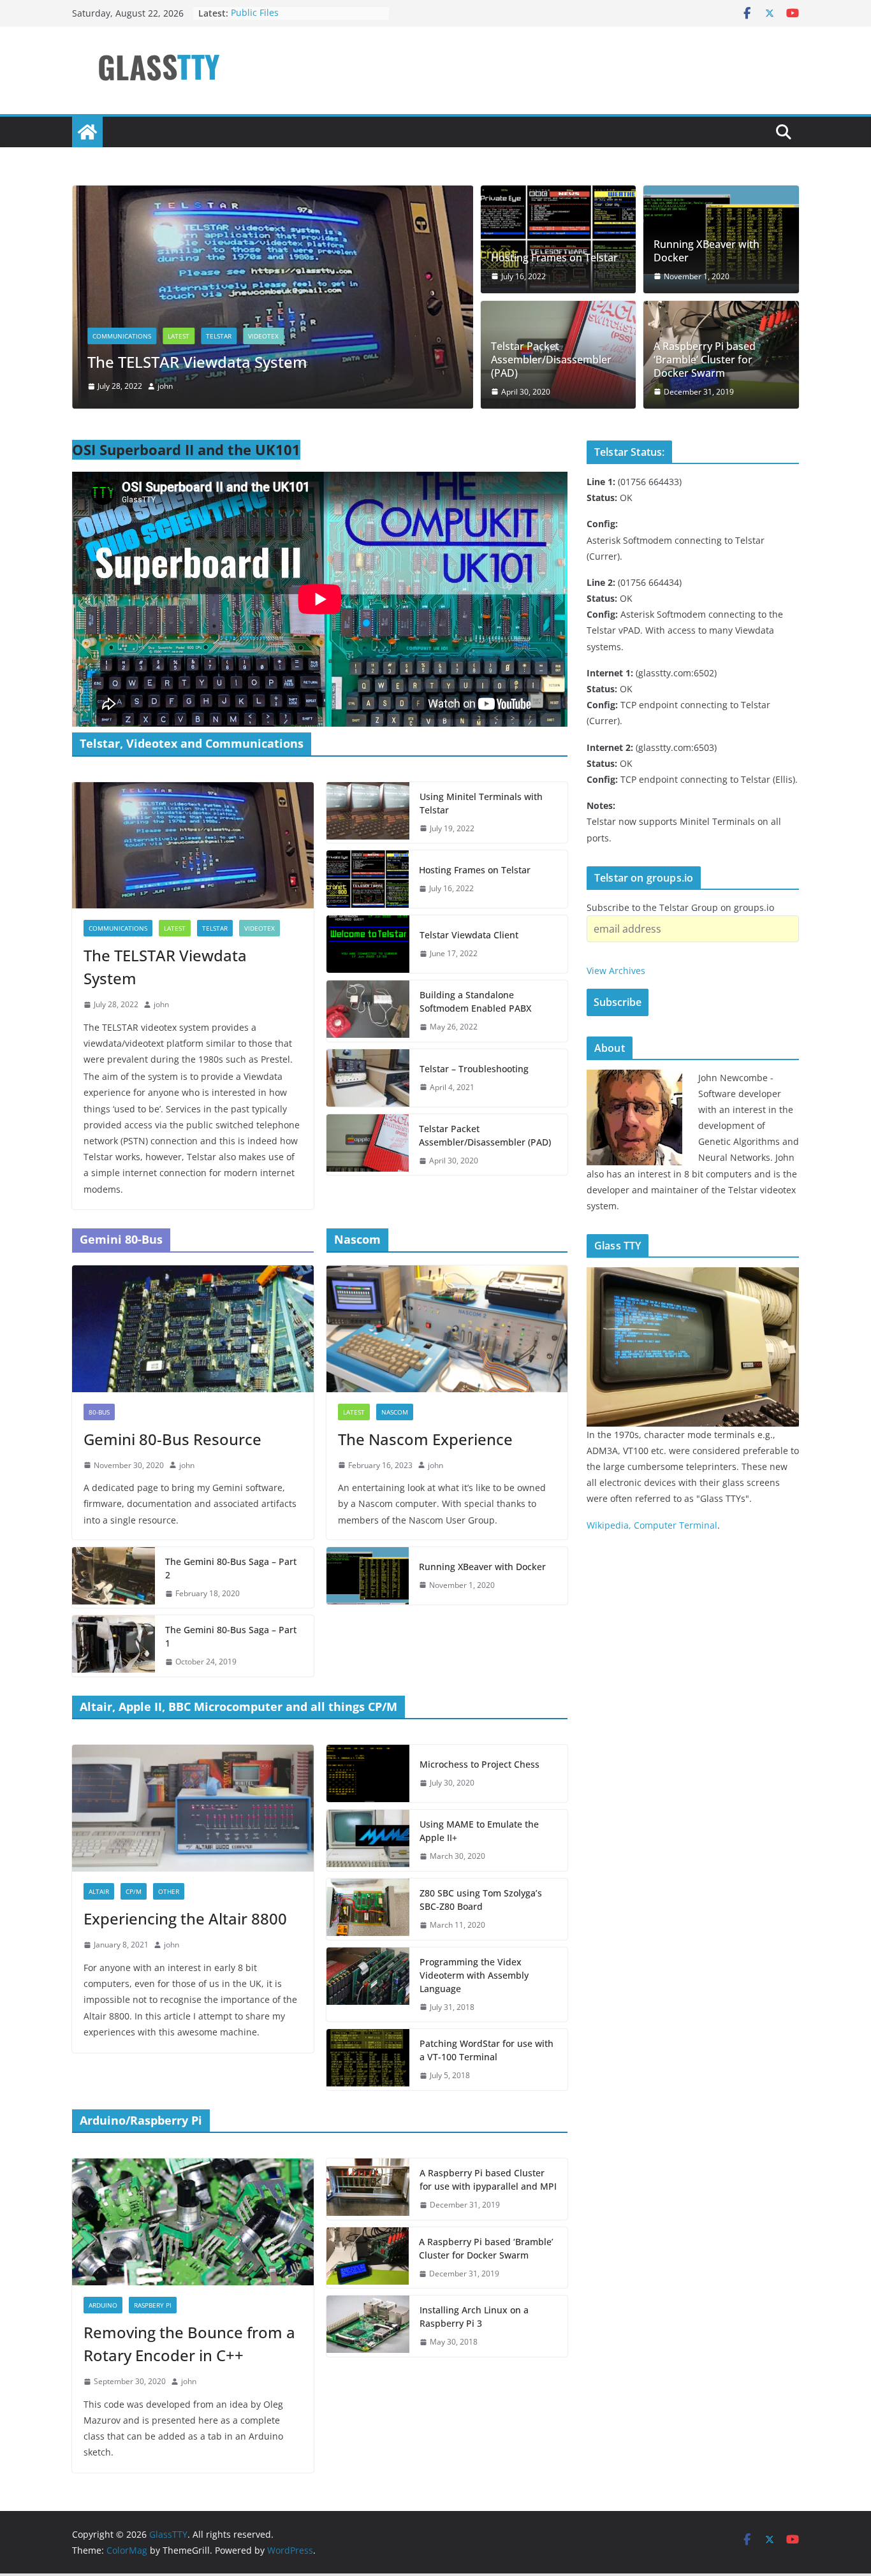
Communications (122, 336)
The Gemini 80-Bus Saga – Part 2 (231, 1568)
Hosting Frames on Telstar (554, 258)
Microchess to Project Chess (479, 1764)
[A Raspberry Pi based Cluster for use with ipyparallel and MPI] (368, 2189)
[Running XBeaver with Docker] (368, 1576)
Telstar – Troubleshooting (474, 1069)
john (165, 386)
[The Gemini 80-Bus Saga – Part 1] (113, 1646)
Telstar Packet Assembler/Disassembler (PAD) (551, 360)
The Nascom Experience (425, 1439)
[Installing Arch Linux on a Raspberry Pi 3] (368, 2326)
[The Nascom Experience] (447, 1329)
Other (169, 1891)
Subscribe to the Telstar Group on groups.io (680, 907)
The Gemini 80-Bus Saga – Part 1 (231, 1636)
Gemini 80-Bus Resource (172, 1439)
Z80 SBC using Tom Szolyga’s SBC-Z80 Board (481, 1900)
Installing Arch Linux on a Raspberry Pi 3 (474, 2317)
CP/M (134, 1891)
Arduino (103, 2305)
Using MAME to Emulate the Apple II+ (479, 1831)
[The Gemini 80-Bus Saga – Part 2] (113, 1578)
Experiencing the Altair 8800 (185, 1918)
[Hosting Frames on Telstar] (559, 239)
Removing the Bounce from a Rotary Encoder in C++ (189, 2344)
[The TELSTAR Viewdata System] (273, 194)
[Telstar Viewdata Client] (368, 944)
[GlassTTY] (87, 132)
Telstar (219, 336)
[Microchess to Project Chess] (368, 1773)
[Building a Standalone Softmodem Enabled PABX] (368, 1011)
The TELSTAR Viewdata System (197, 362)
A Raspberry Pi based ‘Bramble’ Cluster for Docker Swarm (705, 360)
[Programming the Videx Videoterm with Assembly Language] (368, 1985)
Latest (179, 336)
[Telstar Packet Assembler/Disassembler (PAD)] (368, 1145)
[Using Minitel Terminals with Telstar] (368, 813)
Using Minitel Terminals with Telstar (481, 803)
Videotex (263, 336)
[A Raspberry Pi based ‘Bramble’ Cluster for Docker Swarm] (368, 2258)
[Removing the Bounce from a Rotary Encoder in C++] (193, 2222)
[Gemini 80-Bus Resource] (193, 1329)
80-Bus (99, 1412)
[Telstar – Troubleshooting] (368, 1078)
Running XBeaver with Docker (706, 251)
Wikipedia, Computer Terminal (652, 1525)
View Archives (616, 971)
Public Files (255, 13)
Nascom (395, 1412)
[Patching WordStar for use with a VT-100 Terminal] (368, 2060)
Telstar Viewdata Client (469, 935)
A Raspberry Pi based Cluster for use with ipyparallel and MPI (488, 2179)
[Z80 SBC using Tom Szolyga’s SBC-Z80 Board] (368, 1909)
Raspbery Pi (153, 2305)
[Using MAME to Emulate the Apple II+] (368, 1840)
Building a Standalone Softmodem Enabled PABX (475, 1001)
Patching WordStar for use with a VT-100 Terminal (487, 2050)
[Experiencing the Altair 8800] (193, 1808)
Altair (99, 1891)
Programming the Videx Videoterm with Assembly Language (474, 1975)
